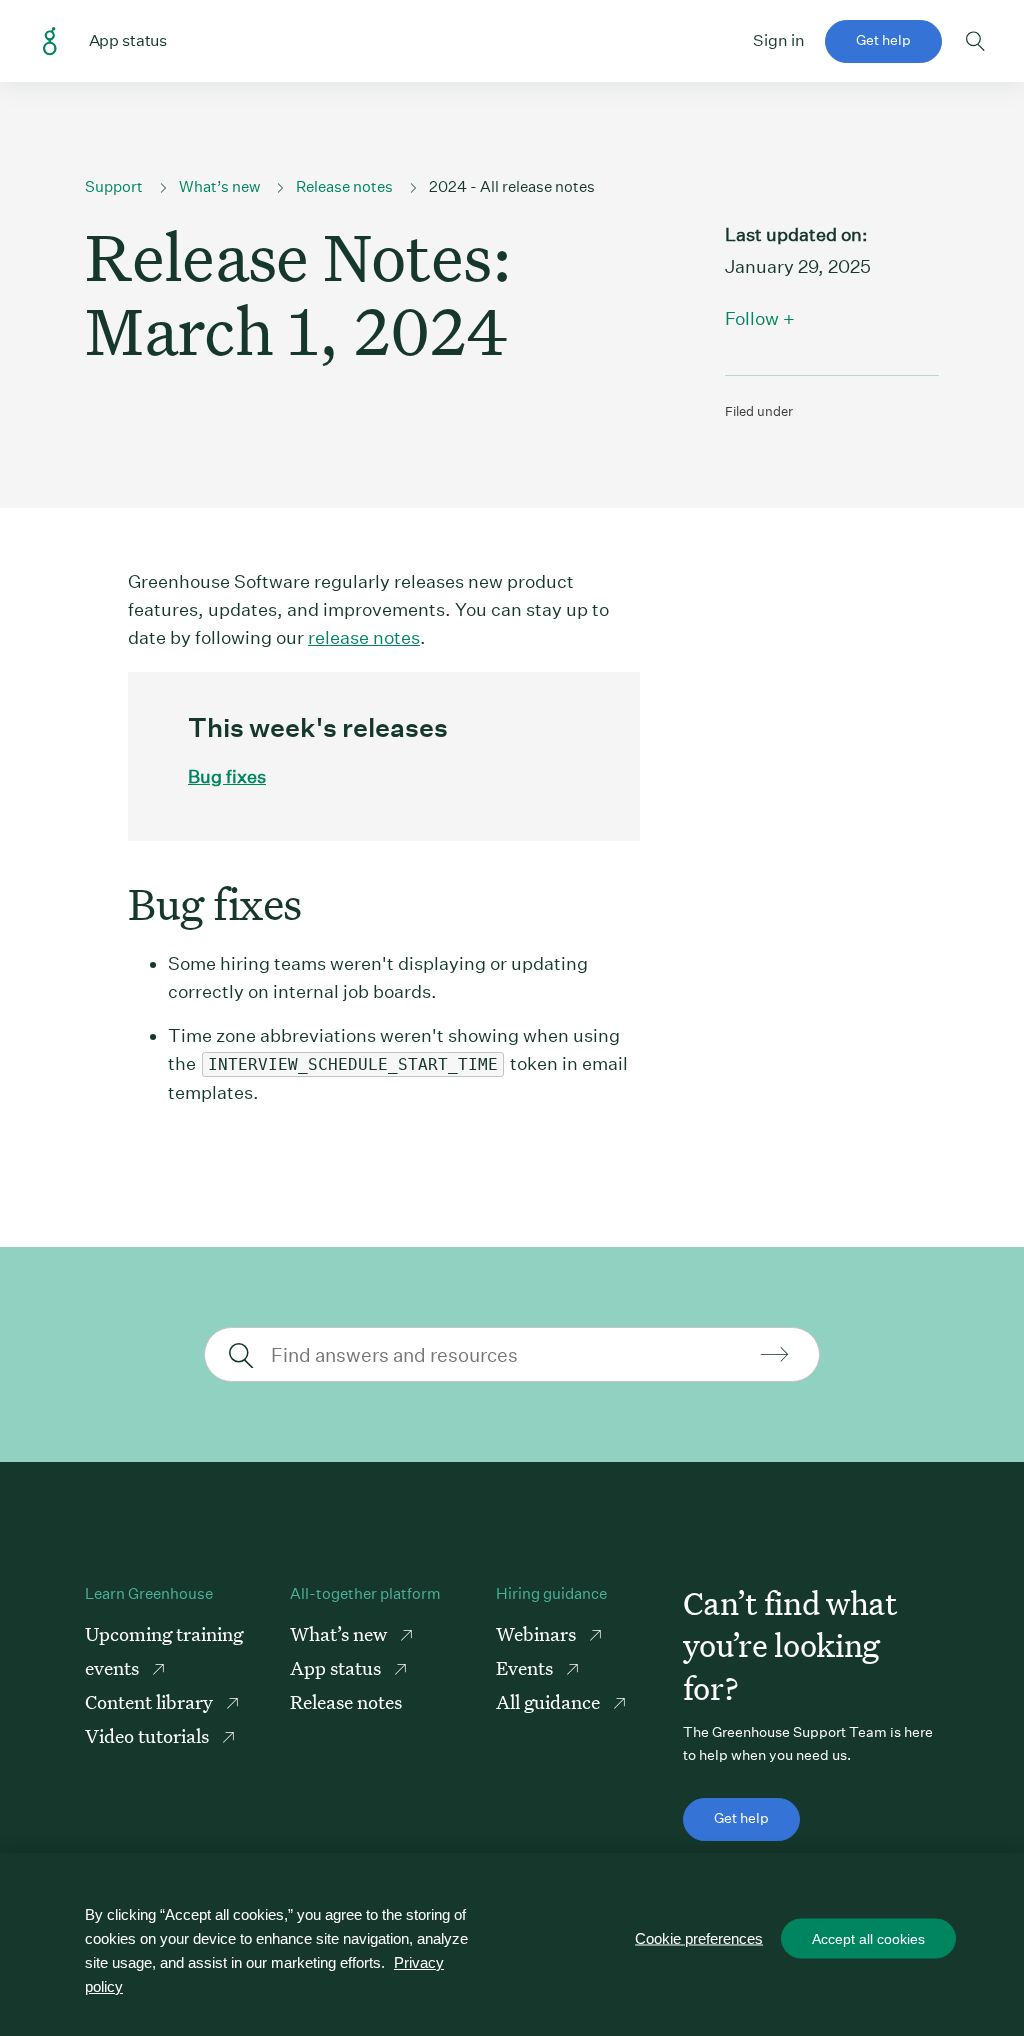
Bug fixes (227, 776)
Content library (151, 1701)
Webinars (538, 1633)
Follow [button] (752, 318)
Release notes (344, 186)
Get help (883, 40)
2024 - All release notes (512, 186)
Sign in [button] (779, 40)
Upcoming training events (164, 1650)
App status (337, 1667)
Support (114, 186)
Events (526, 1667)
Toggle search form (975, 41)
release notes (364, 637)
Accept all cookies (868, 1939)
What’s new (219, 186)
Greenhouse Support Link (50, 42)
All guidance (550, 1701)
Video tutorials (149, 1735)
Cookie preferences (699, 1938)
